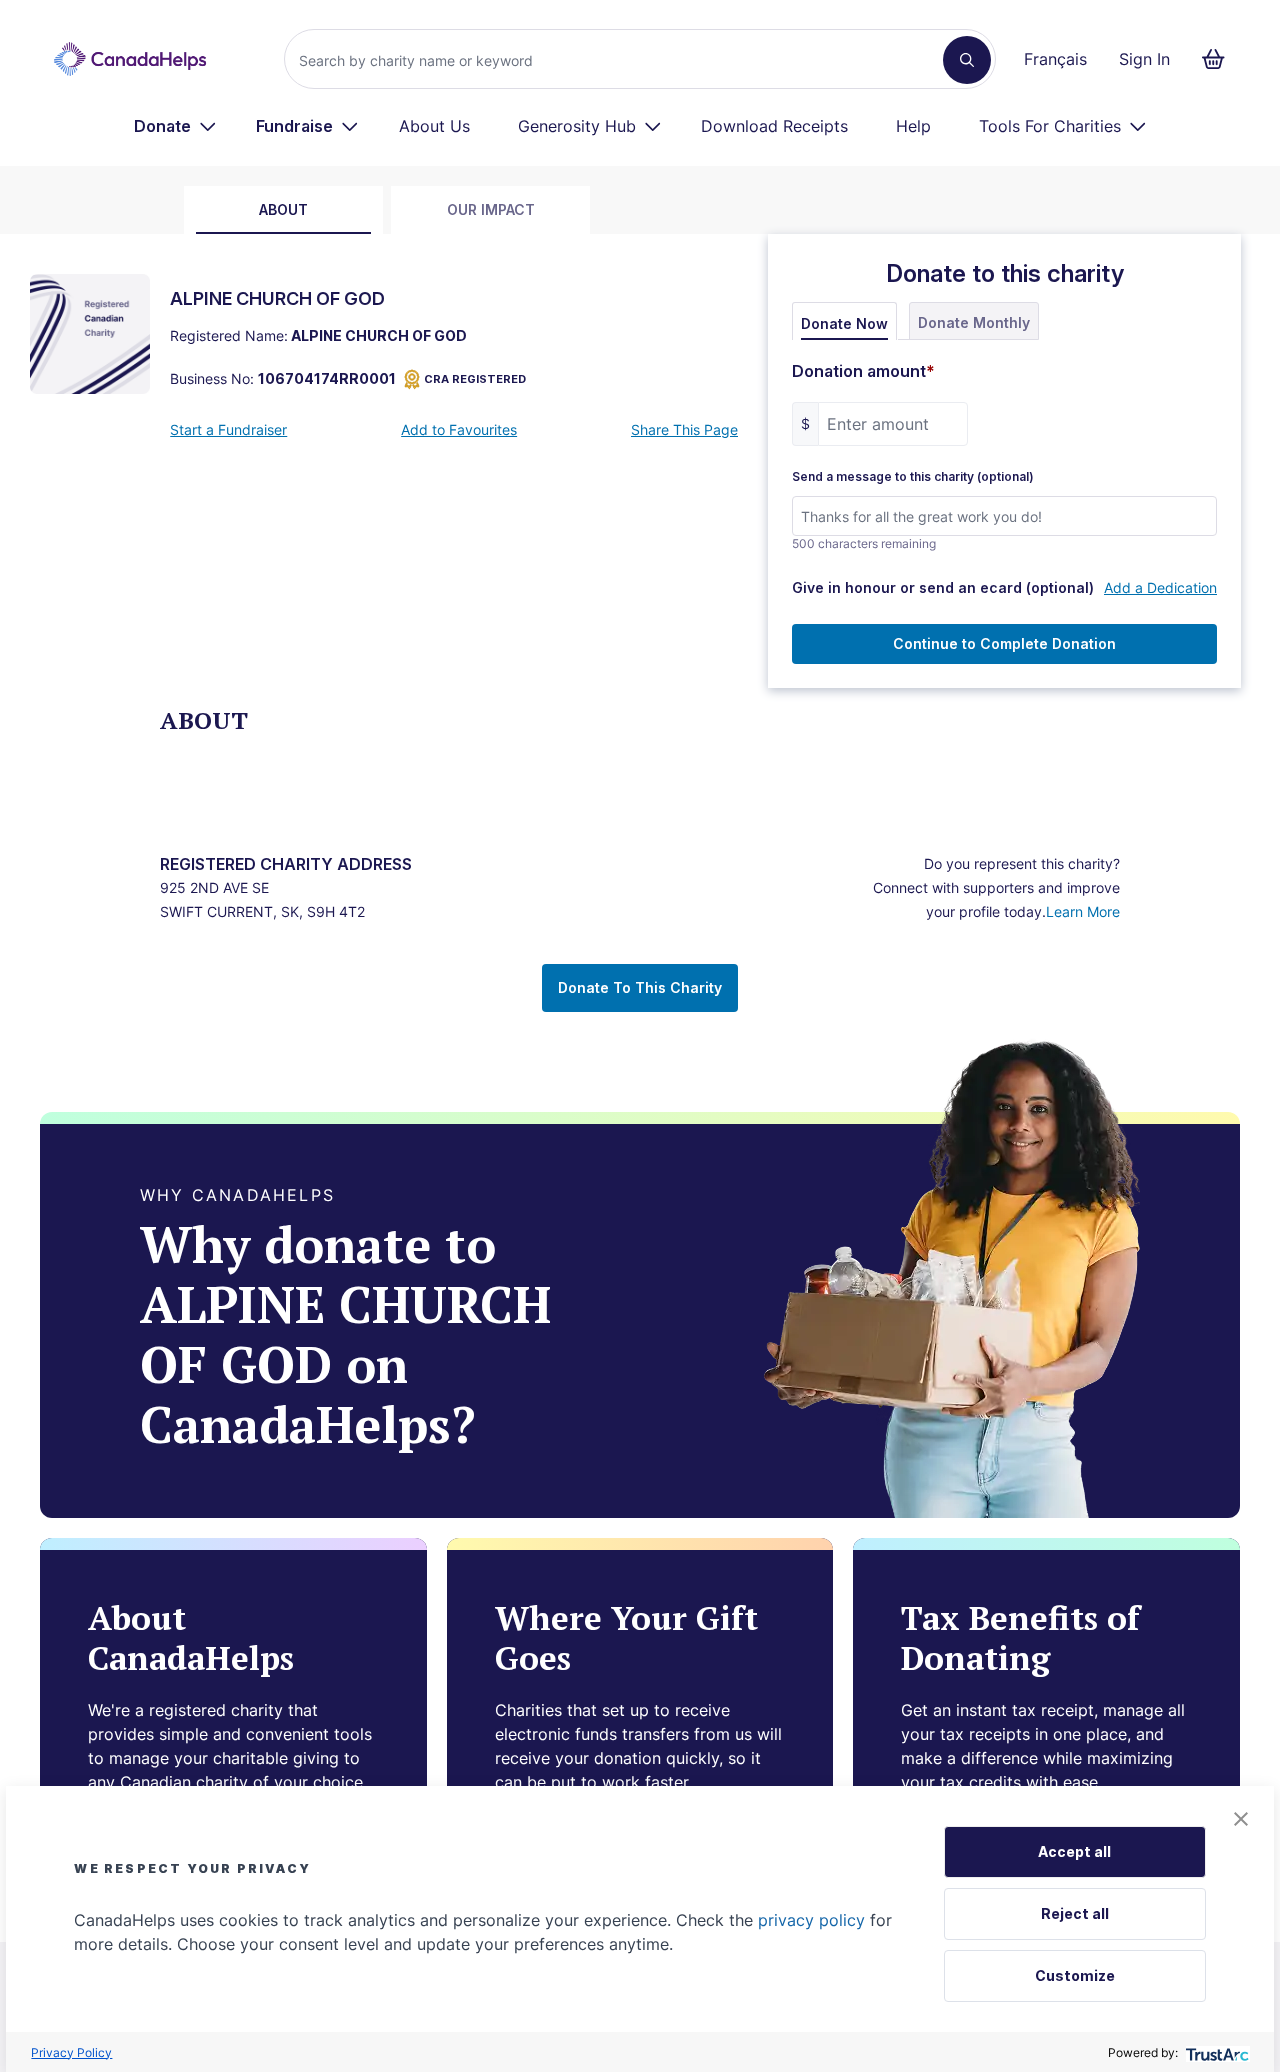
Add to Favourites (459, 429)
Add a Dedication (1160, 587)
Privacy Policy (71, 2052)
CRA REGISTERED (475, 379)
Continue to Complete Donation (1004, 643)
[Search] (967, 60)
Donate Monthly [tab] (974, 322)
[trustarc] (1215, 2052)
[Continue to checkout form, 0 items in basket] (1219, 59)
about (283, 209)
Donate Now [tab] (844, 323)
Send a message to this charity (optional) (913, 477)
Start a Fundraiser (228, 429)
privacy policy (811, 1920)
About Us (434, 126)
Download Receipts (774, 126)
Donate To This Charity (640, 987)
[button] (1241, 1819)
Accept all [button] (1074, 1851)
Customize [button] (1075, 1975)
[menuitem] (175, 126)
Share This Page (684, 429)
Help (913, 126)
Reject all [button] (1075, 1913)
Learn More (1083, 911)
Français (1055, 59)
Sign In (1144, 59)
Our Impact (491, 209)
